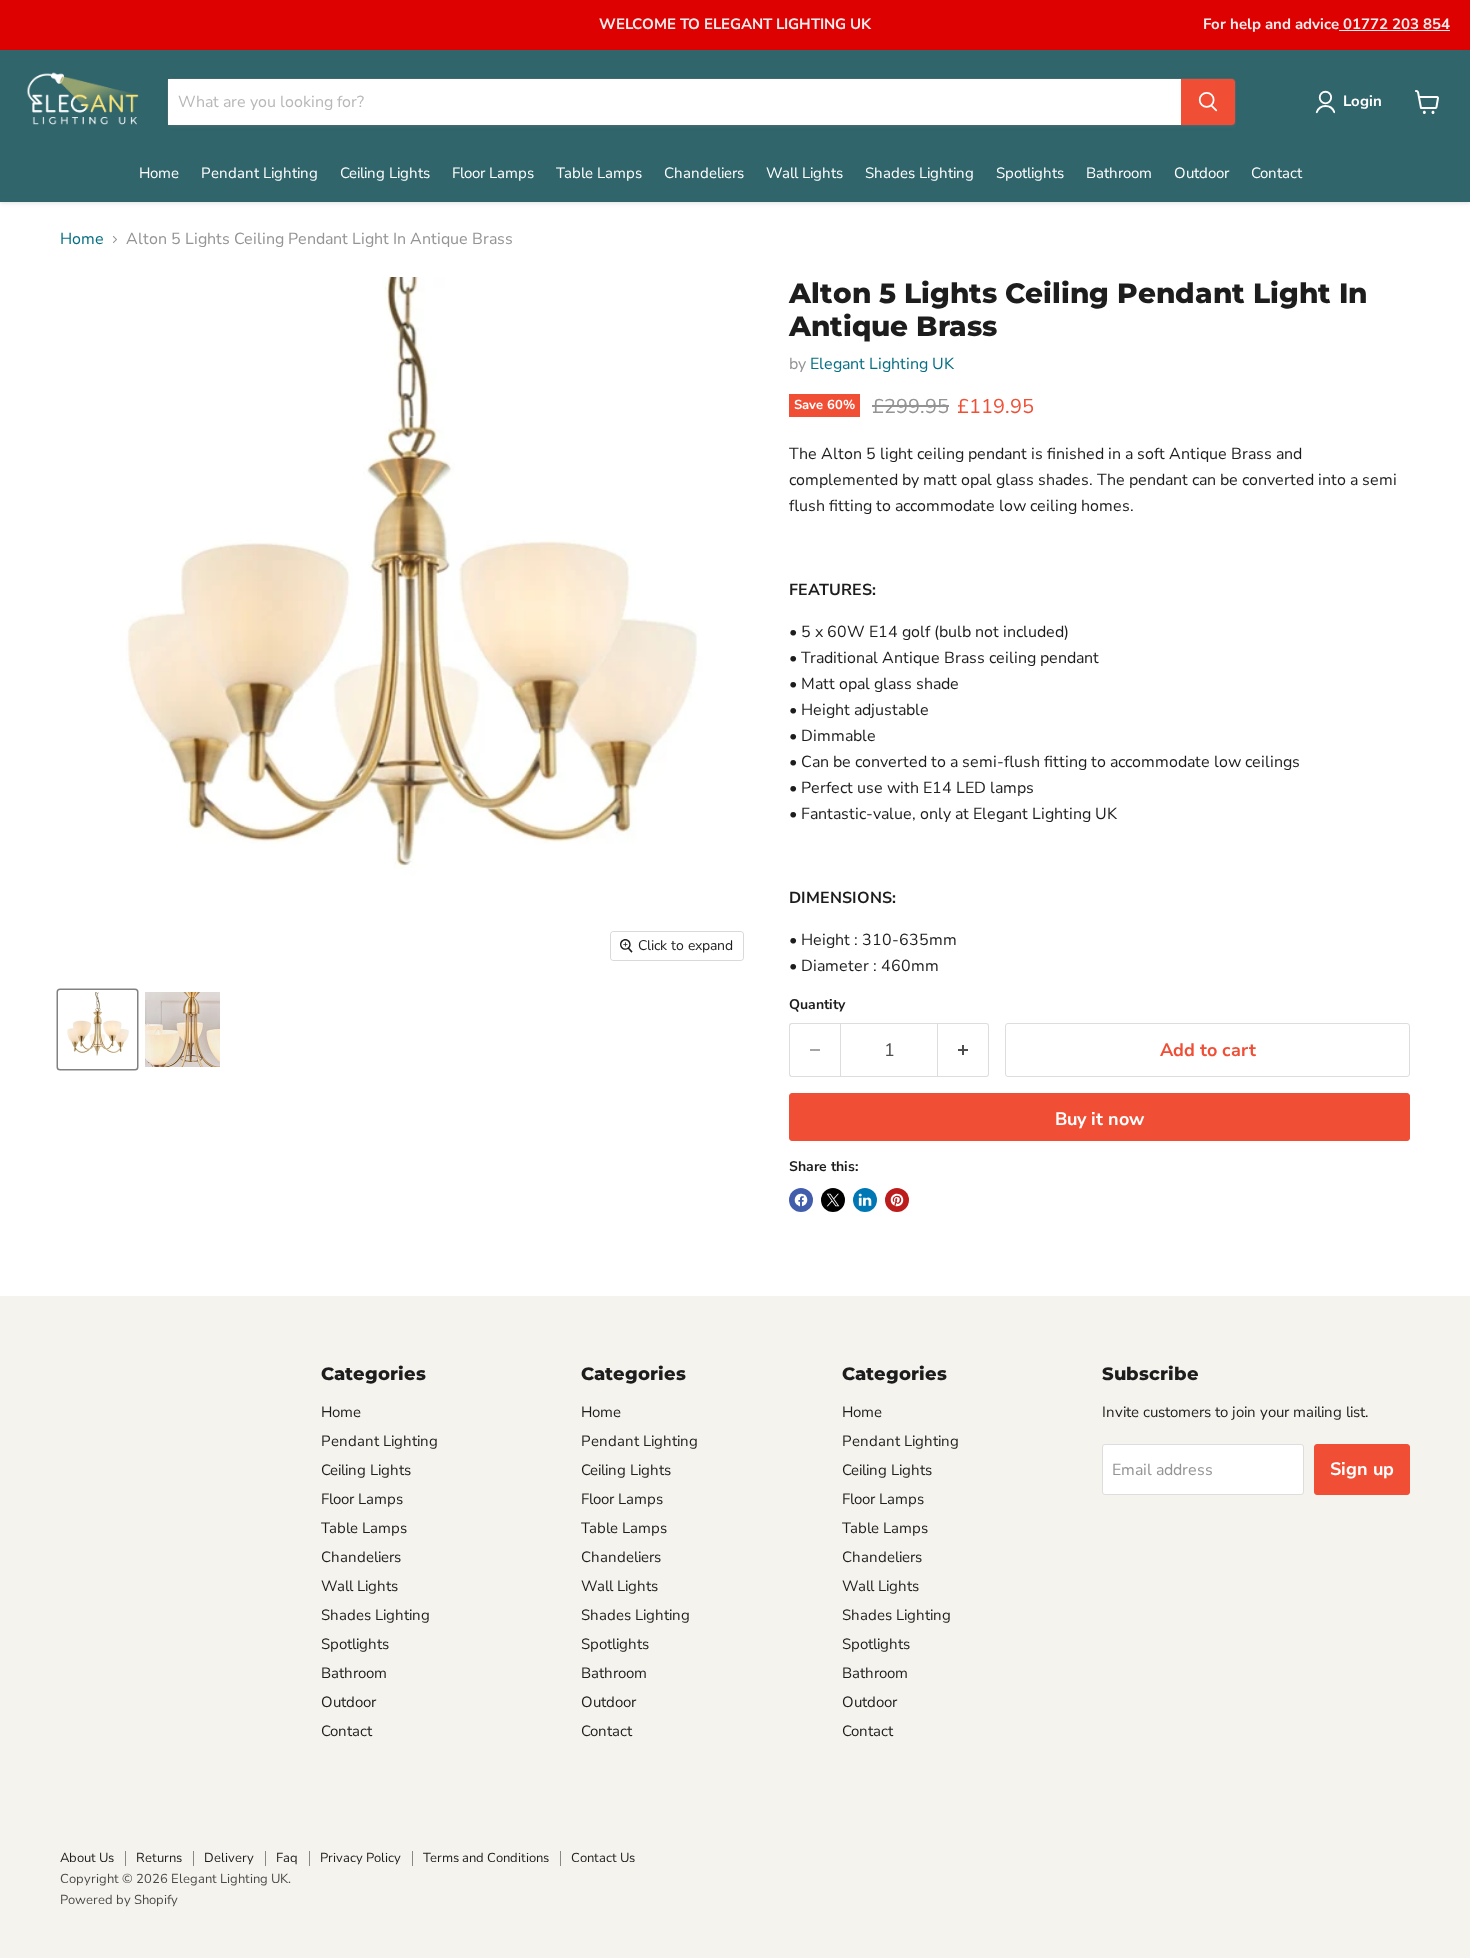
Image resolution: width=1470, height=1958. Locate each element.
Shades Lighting (919, 173)
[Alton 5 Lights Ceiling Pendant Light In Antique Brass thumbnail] (97, 1029)
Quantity (817, 1005)
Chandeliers (704, 173)
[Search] (1208, 102)
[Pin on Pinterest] (897, 1200)
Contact (1276, 173)
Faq (287, 1858)
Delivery (229, 1858)
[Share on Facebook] (801, 1200)
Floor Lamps (493, 173)
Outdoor (1201, 173)
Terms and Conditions (486, 1858)
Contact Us (603, 1858)
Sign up (1362, 1469)
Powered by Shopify (119, 1900)
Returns (159, 1858)
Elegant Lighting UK (882, 364)
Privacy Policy (360, 1858)
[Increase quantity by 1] (963, 1050)
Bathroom (1119, 173)
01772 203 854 (1394, 24)
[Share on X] (833, 1200)
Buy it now (1099, 1119)
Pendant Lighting (259, 173)
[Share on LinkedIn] (865, 1200)
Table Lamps (599, 173)
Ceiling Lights (385, 173)
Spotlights (1030, 173)
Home (159, 173)
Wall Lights (804, 173)
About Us (87, 1858)
